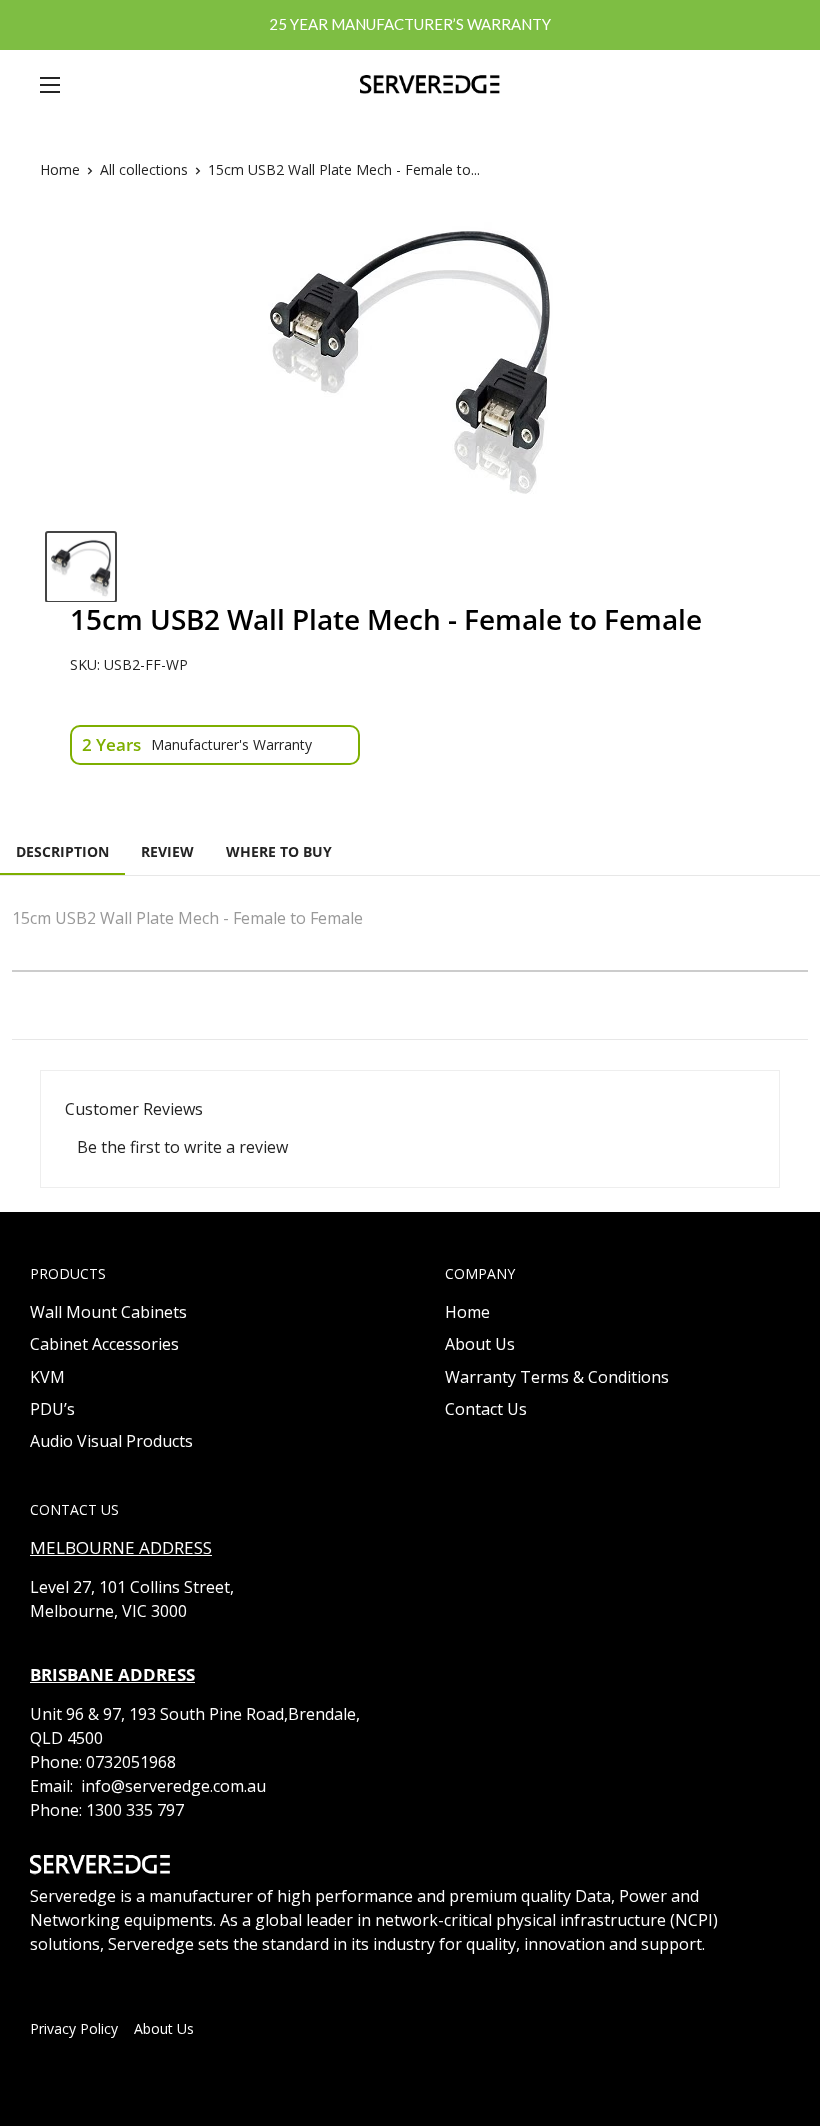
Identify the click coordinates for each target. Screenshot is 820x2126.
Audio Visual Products (111, 1441)
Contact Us (486, 1409)
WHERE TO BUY (279, 851)
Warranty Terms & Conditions (557, 1377)
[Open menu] (50, 85)
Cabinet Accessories (104, 1344)
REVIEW (167, 851)
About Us (480, 1344)
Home (60, 169)
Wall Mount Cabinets (108, 1312)
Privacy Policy (74, 2028)
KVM (47, 1377)
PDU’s (52, 1409)
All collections (144, 169)
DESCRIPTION (62, 851)
